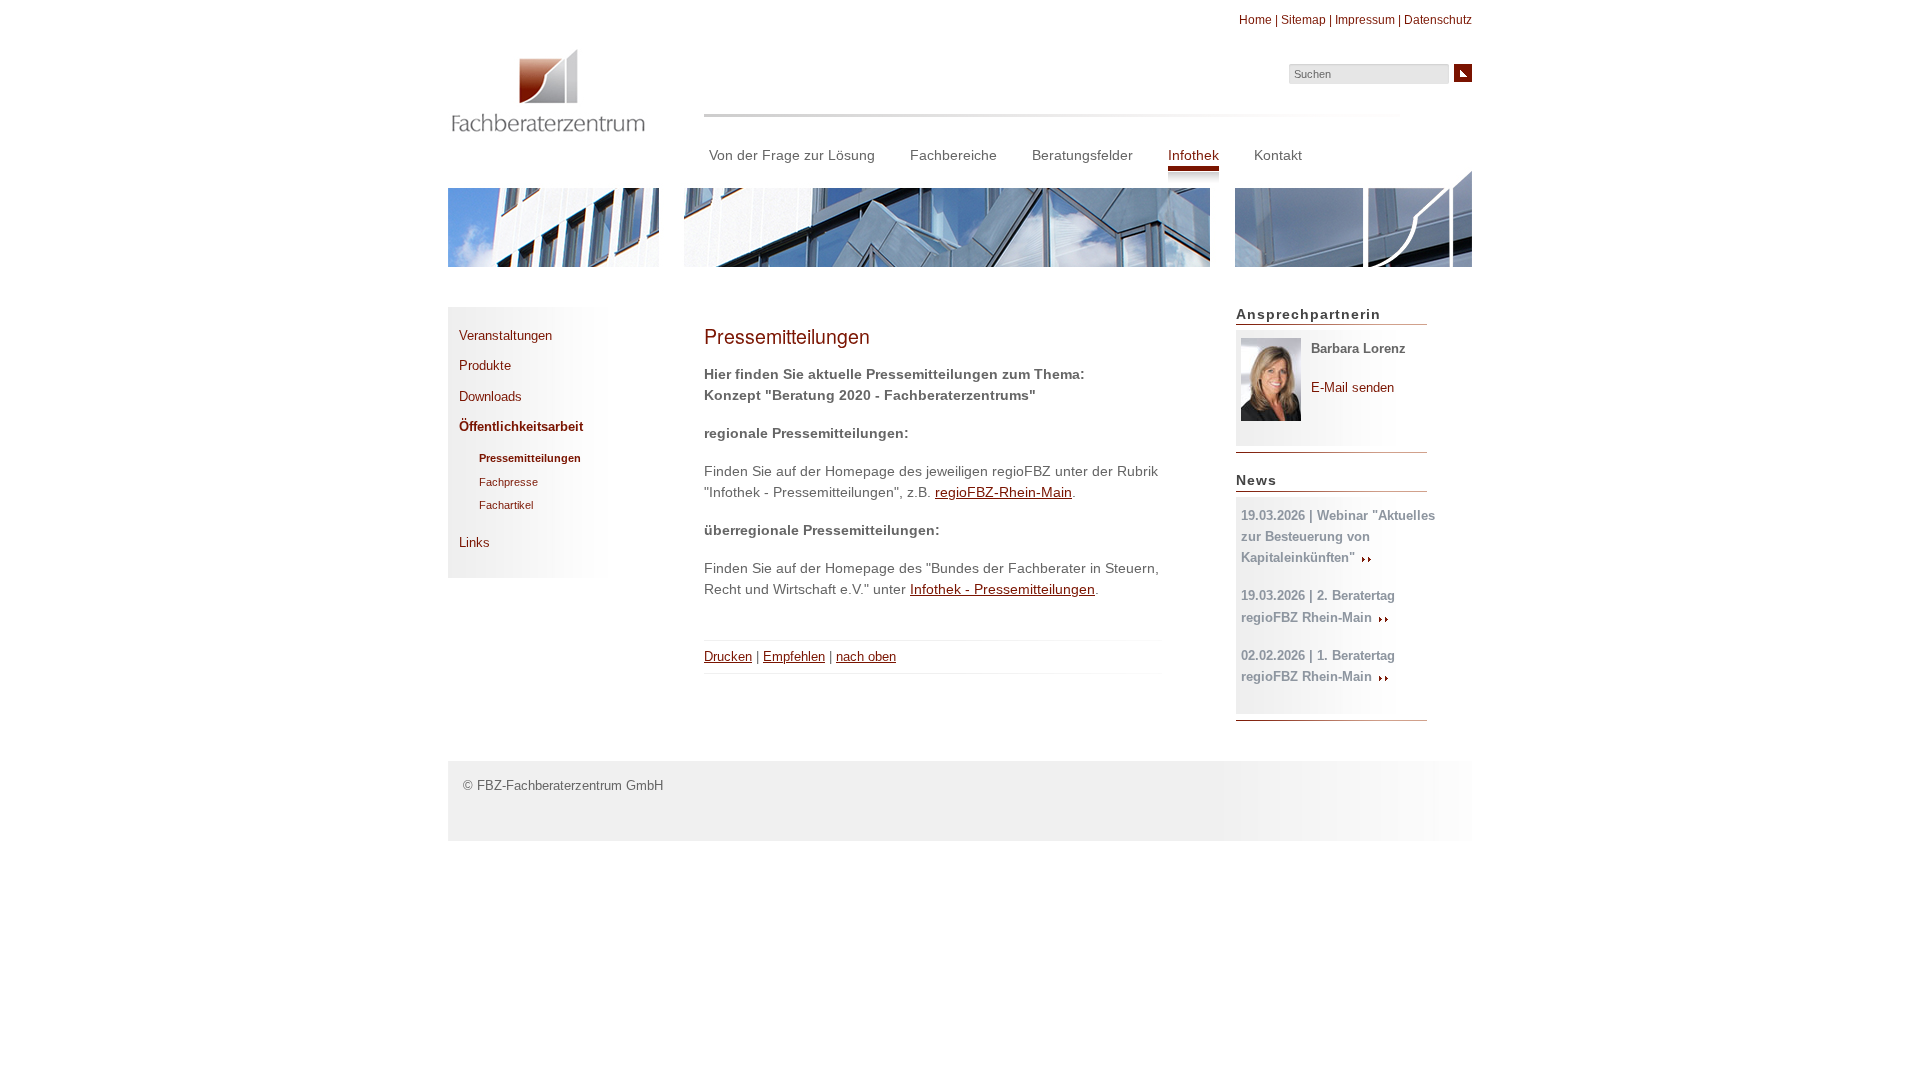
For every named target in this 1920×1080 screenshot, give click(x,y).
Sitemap (1303, 20)
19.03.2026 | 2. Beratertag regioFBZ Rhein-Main (1318, 606)
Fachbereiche (953, 155)
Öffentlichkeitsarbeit (521, 426)
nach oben (866, 656)
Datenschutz (1438, 20)
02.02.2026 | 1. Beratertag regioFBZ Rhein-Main (1318, 666)
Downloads (490, 396)
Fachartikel (506, 505)
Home (1255, 20)
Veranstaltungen (505, 335)
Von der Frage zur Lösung (792, 155)
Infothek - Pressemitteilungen (1002, 589)
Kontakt (1278, 155)
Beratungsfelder (1082, 155)
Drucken (728, 656)
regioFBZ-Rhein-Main (1003, 492)
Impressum (1365, 20)
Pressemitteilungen (530, 458)
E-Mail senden (1352, 387)
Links (474, 542)
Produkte (485, 365)
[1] (1463, 73)
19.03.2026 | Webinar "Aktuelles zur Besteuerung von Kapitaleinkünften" (1338, 537)
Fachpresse (508, 482)
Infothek (1193, 155)
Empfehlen (794, 656)
